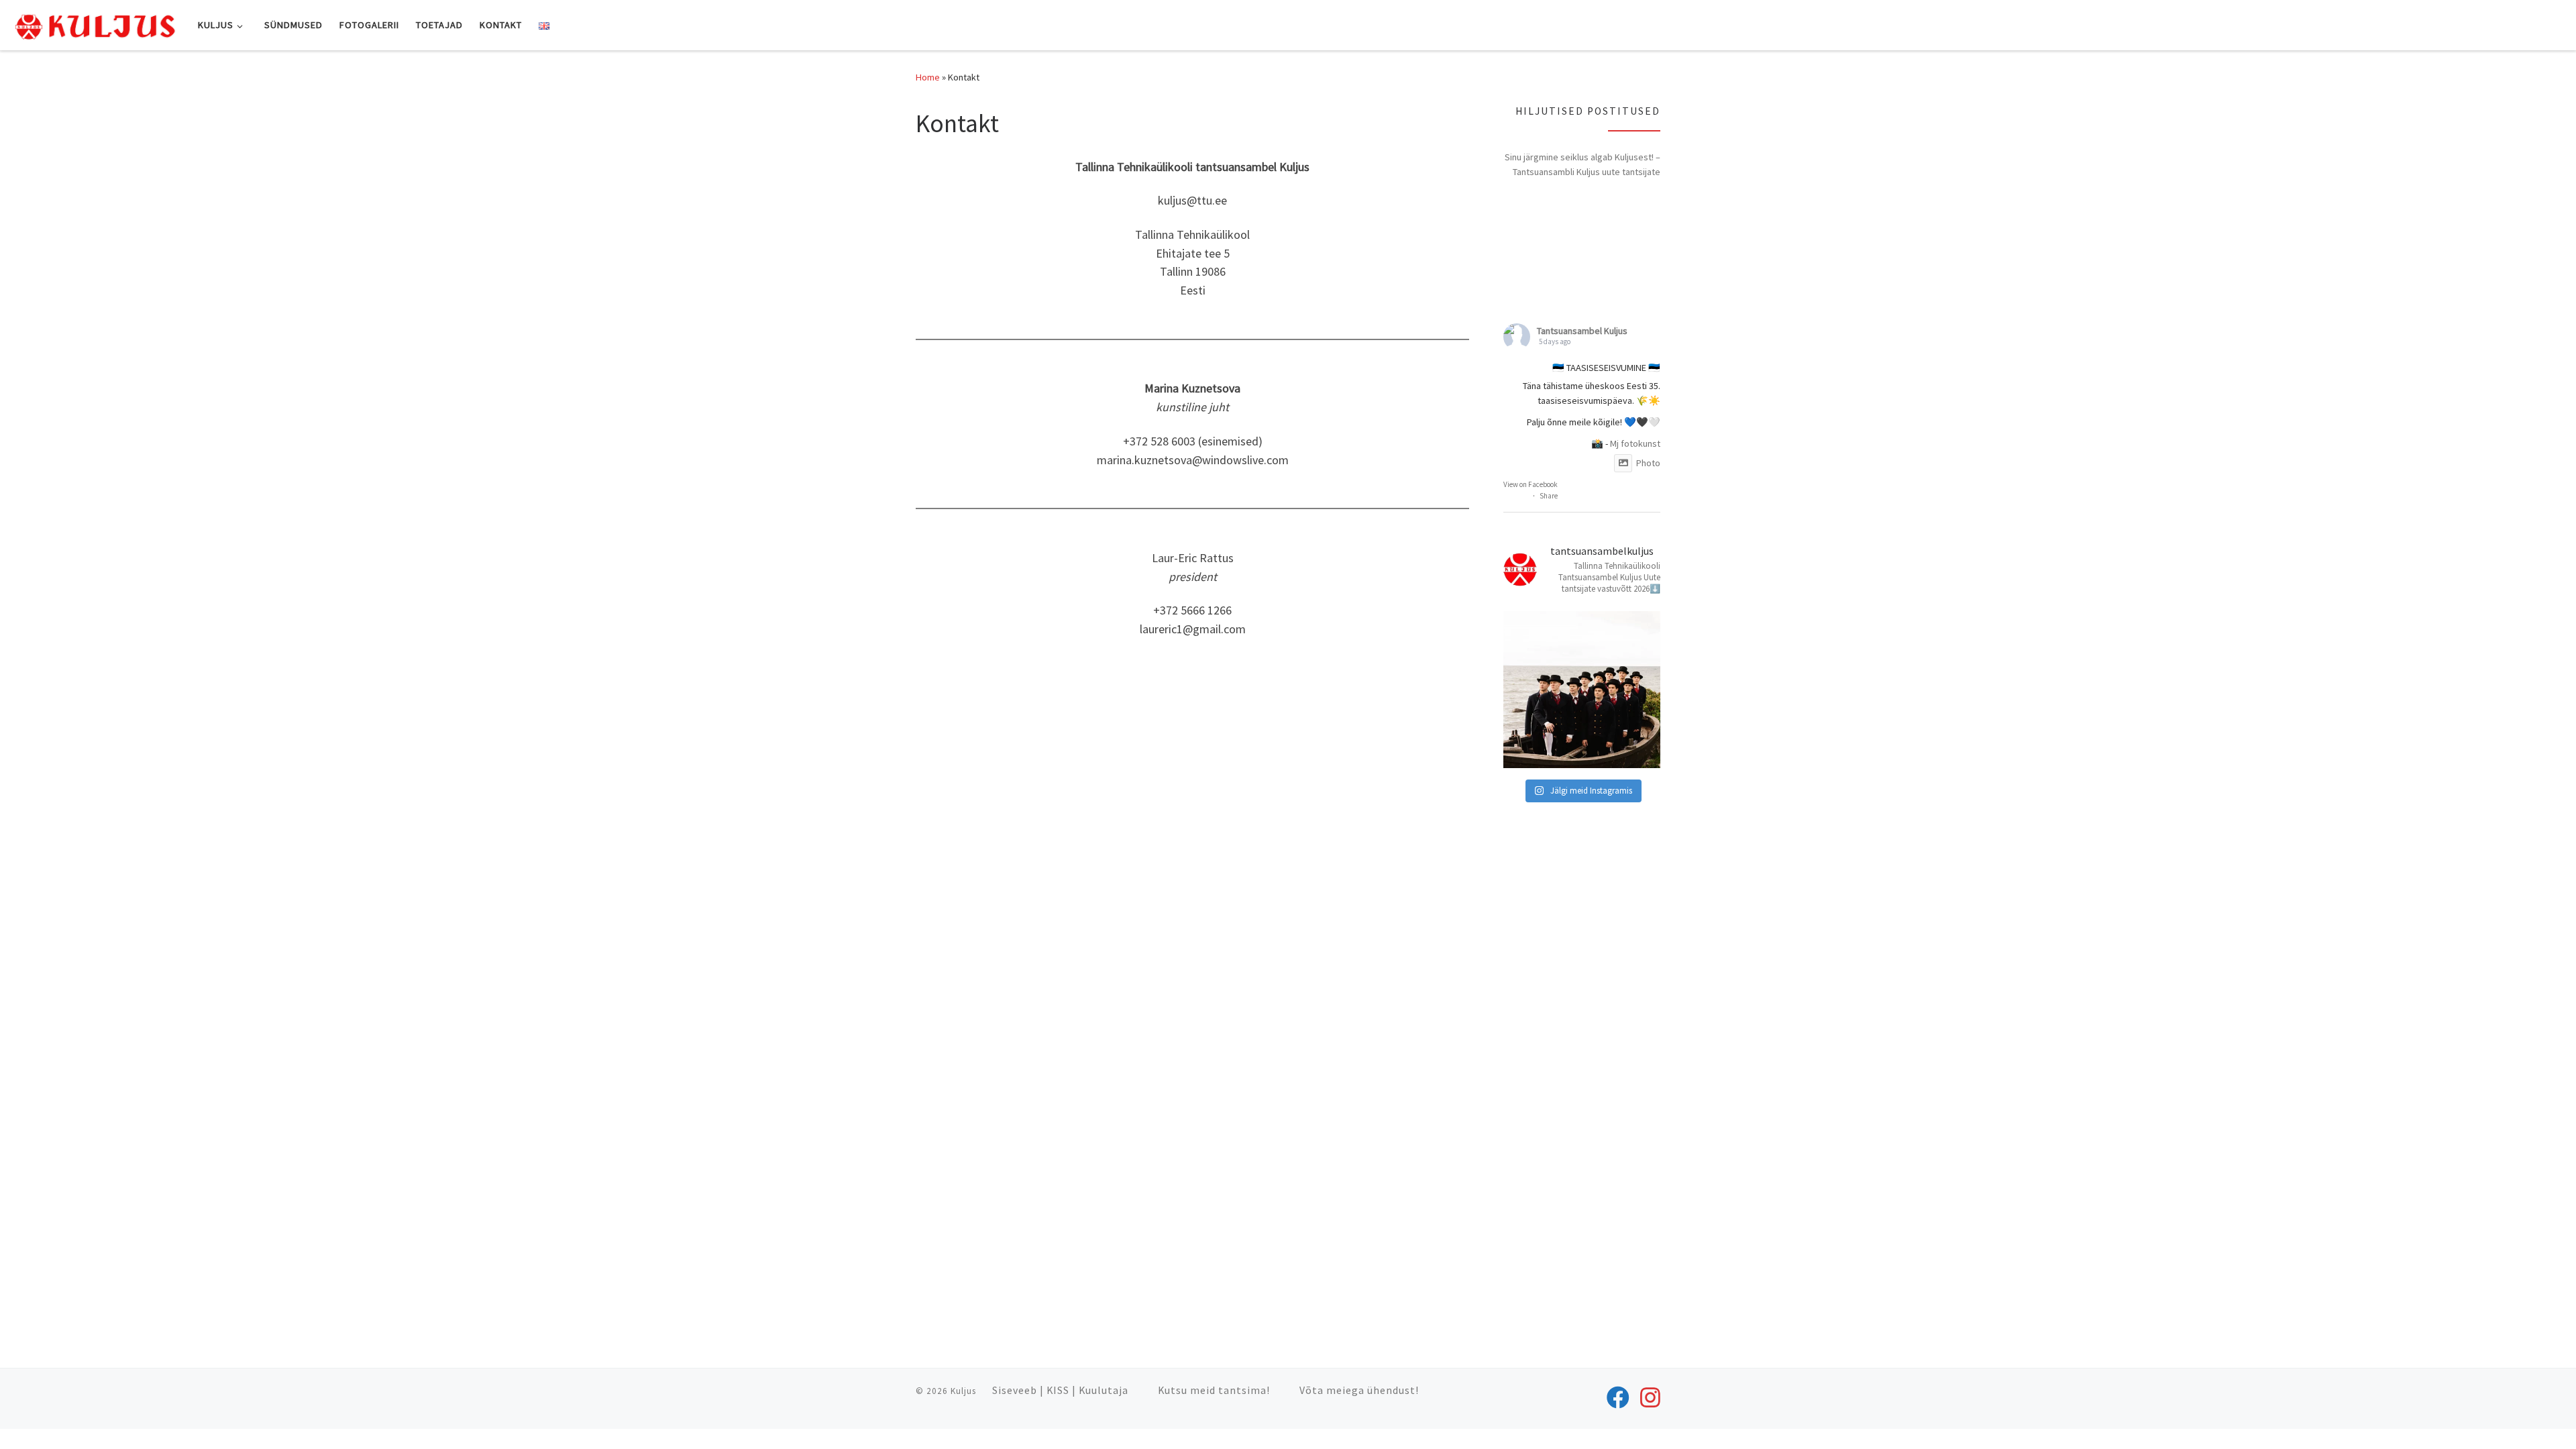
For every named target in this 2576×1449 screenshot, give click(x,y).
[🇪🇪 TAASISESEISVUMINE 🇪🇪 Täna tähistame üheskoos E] (1582, 690)
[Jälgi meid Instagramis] (1650, 1397)
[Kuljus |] (94, 24)
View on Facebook (1531, 484)
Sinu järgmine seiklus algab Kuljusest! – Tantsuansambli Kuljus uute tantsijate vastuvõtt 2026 (1582, 165)
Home (928, 77)
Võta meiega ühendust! (1359, 1390)
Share (1549, 496)
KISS (1058, 1390)
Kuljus (963, 1391)
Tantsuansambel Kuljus (1582, 331)
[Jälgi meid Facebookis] (1618, 1397)
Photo (1648, 463)
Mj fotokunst (1635, 443)
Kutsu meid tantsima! (1214, 1390)
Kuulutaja (1104, 1390)
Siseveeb (1015, 1390)
